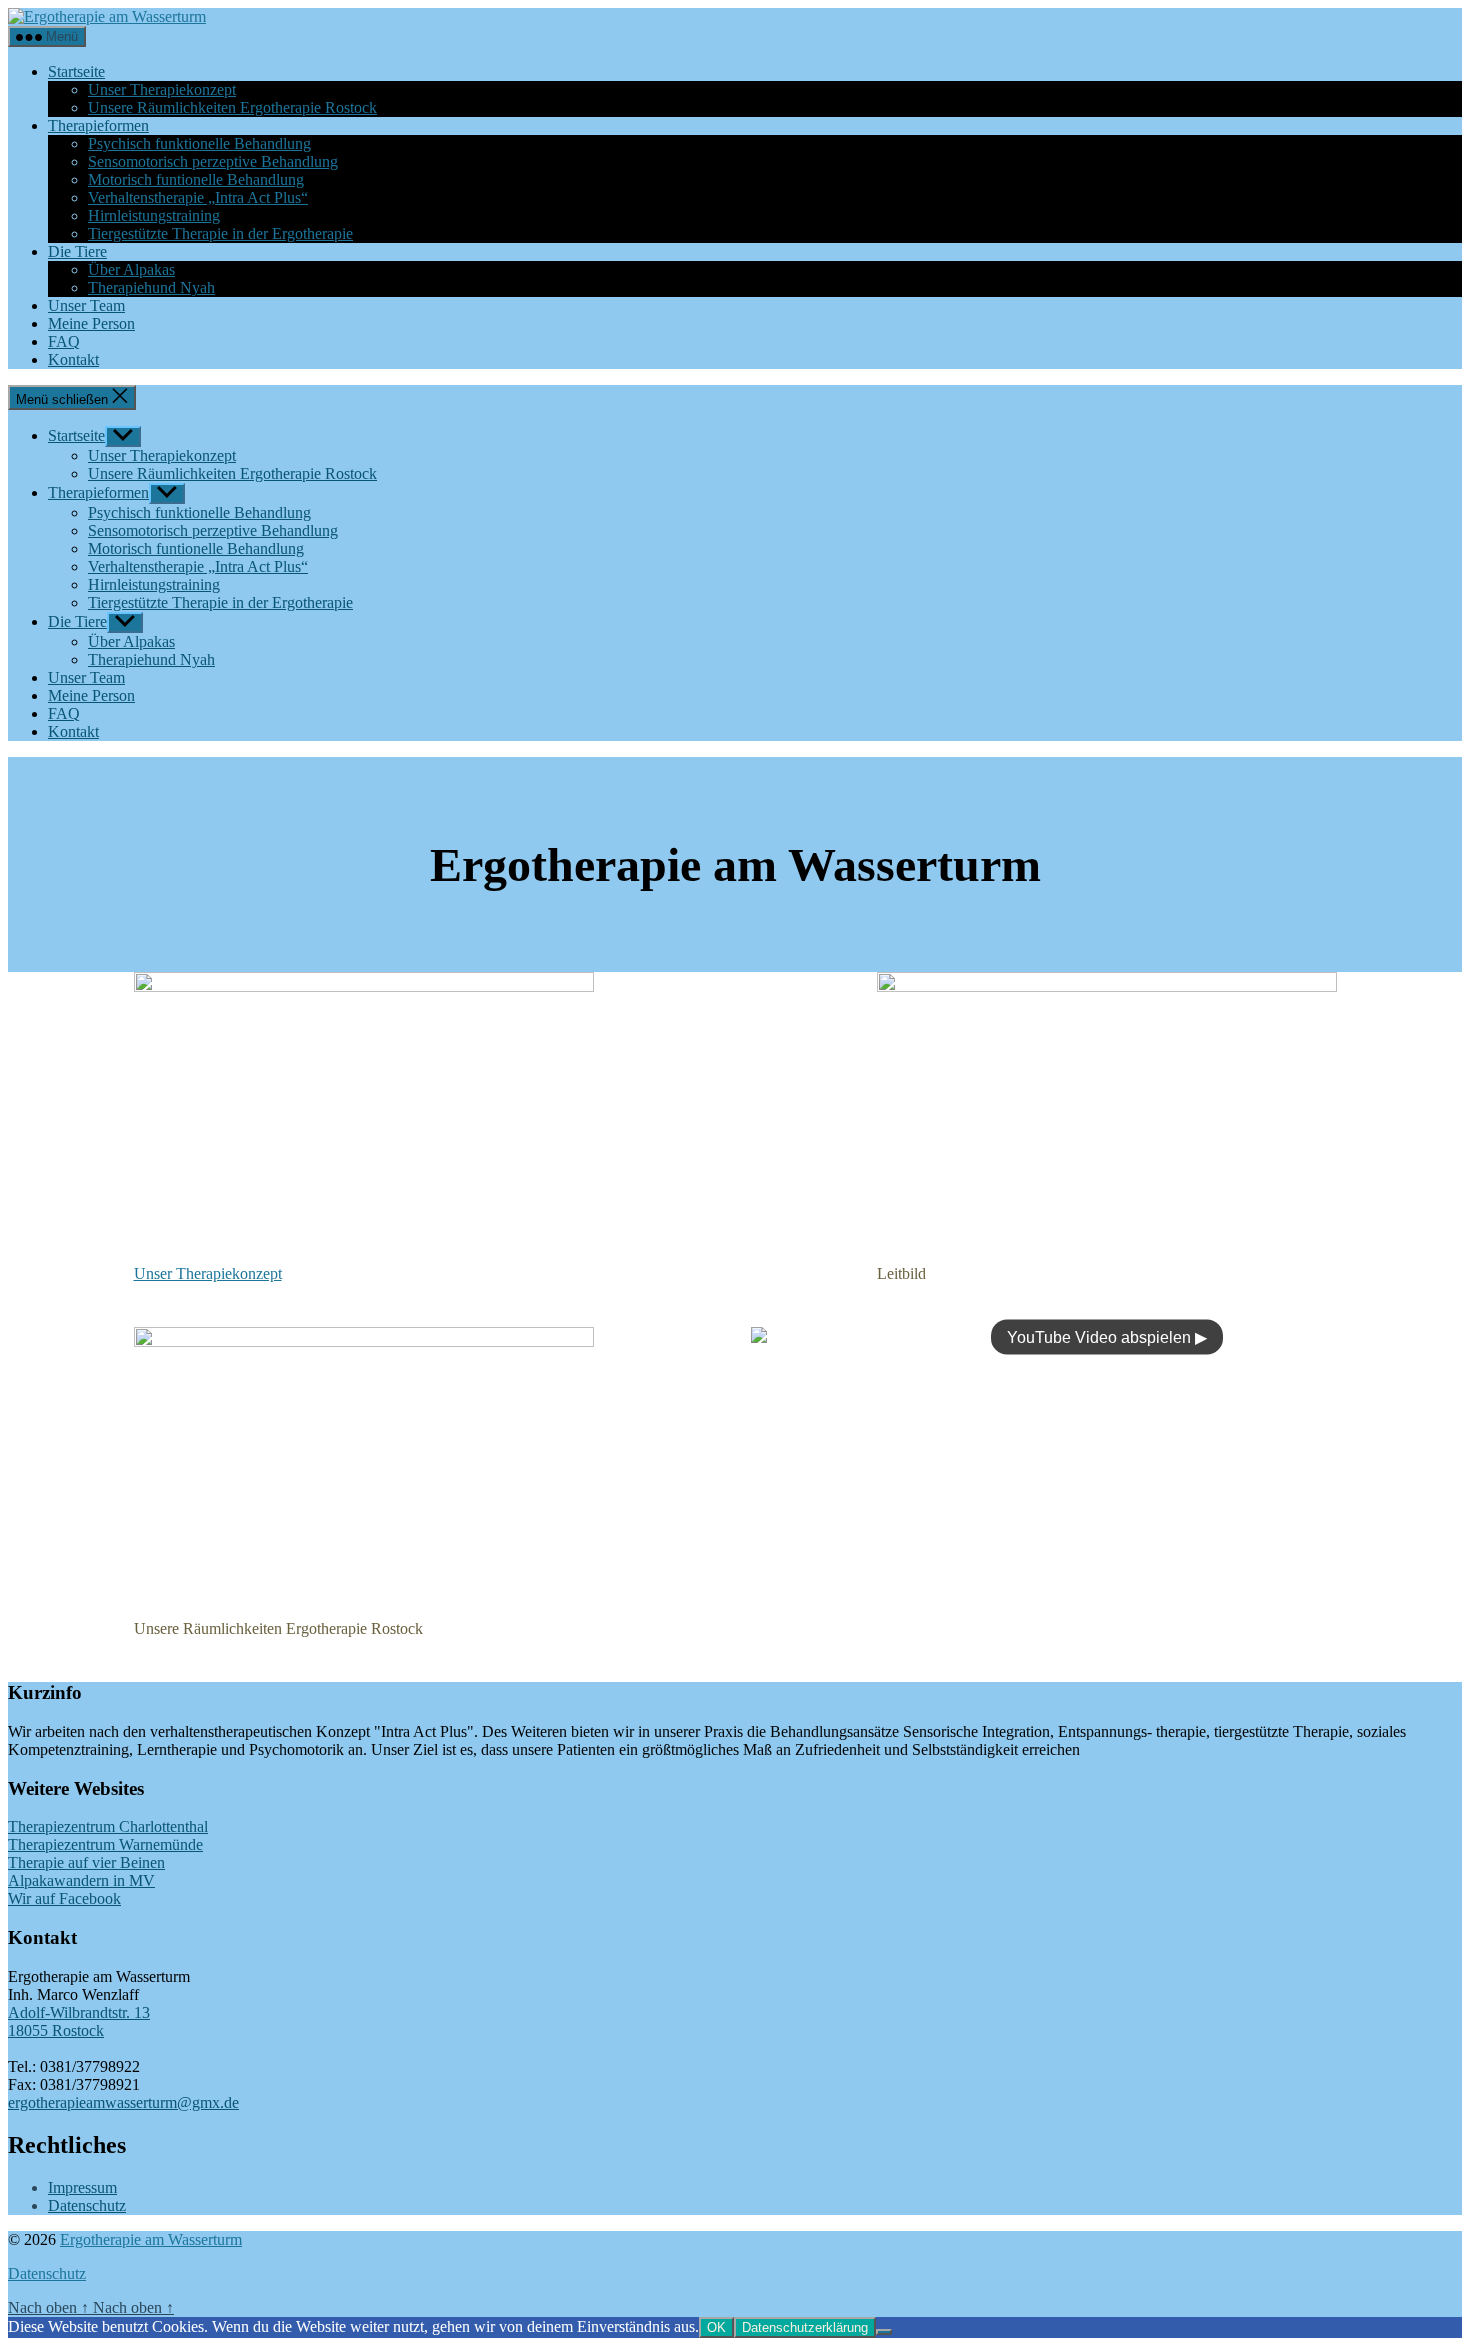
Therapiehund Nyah (151, 287)
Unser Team (86, 305)
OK (716, 2327)
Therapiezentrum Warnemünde (105, 1844)
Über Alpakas (131, 269)
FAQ (64, 341)
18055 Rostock (56, 2030)
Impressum (82, 2187)
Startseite (76, 71)
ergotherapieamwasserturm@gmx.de (123, 2102)
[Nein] (884, 2332)
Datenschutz (87, 2205)
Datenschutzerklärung (805, 2327)
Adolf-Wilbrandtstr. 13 (79, 2012)
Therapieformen (98, 125)
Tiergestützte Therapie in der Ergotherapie (220, 233)
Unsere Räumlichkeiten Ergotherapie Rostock (232, 107)
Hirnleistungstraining (154, 215)
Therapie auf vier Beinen (86, 1862)
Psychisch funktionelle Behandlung (199, 143)
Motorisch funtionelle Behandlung (196, 179)
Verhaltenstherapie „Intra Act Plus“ (198, 197)
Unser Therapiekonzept (162, 89)
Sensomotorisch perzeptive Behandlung (213, 161)
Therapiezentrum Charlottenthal (108, 1826)
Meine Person (91, 323)
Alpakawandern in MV (81, 1880)
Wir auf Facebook (64, 1898)
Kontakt (73, 359)
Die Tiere (77, 251)
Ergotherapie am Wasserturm (151, 2239)
